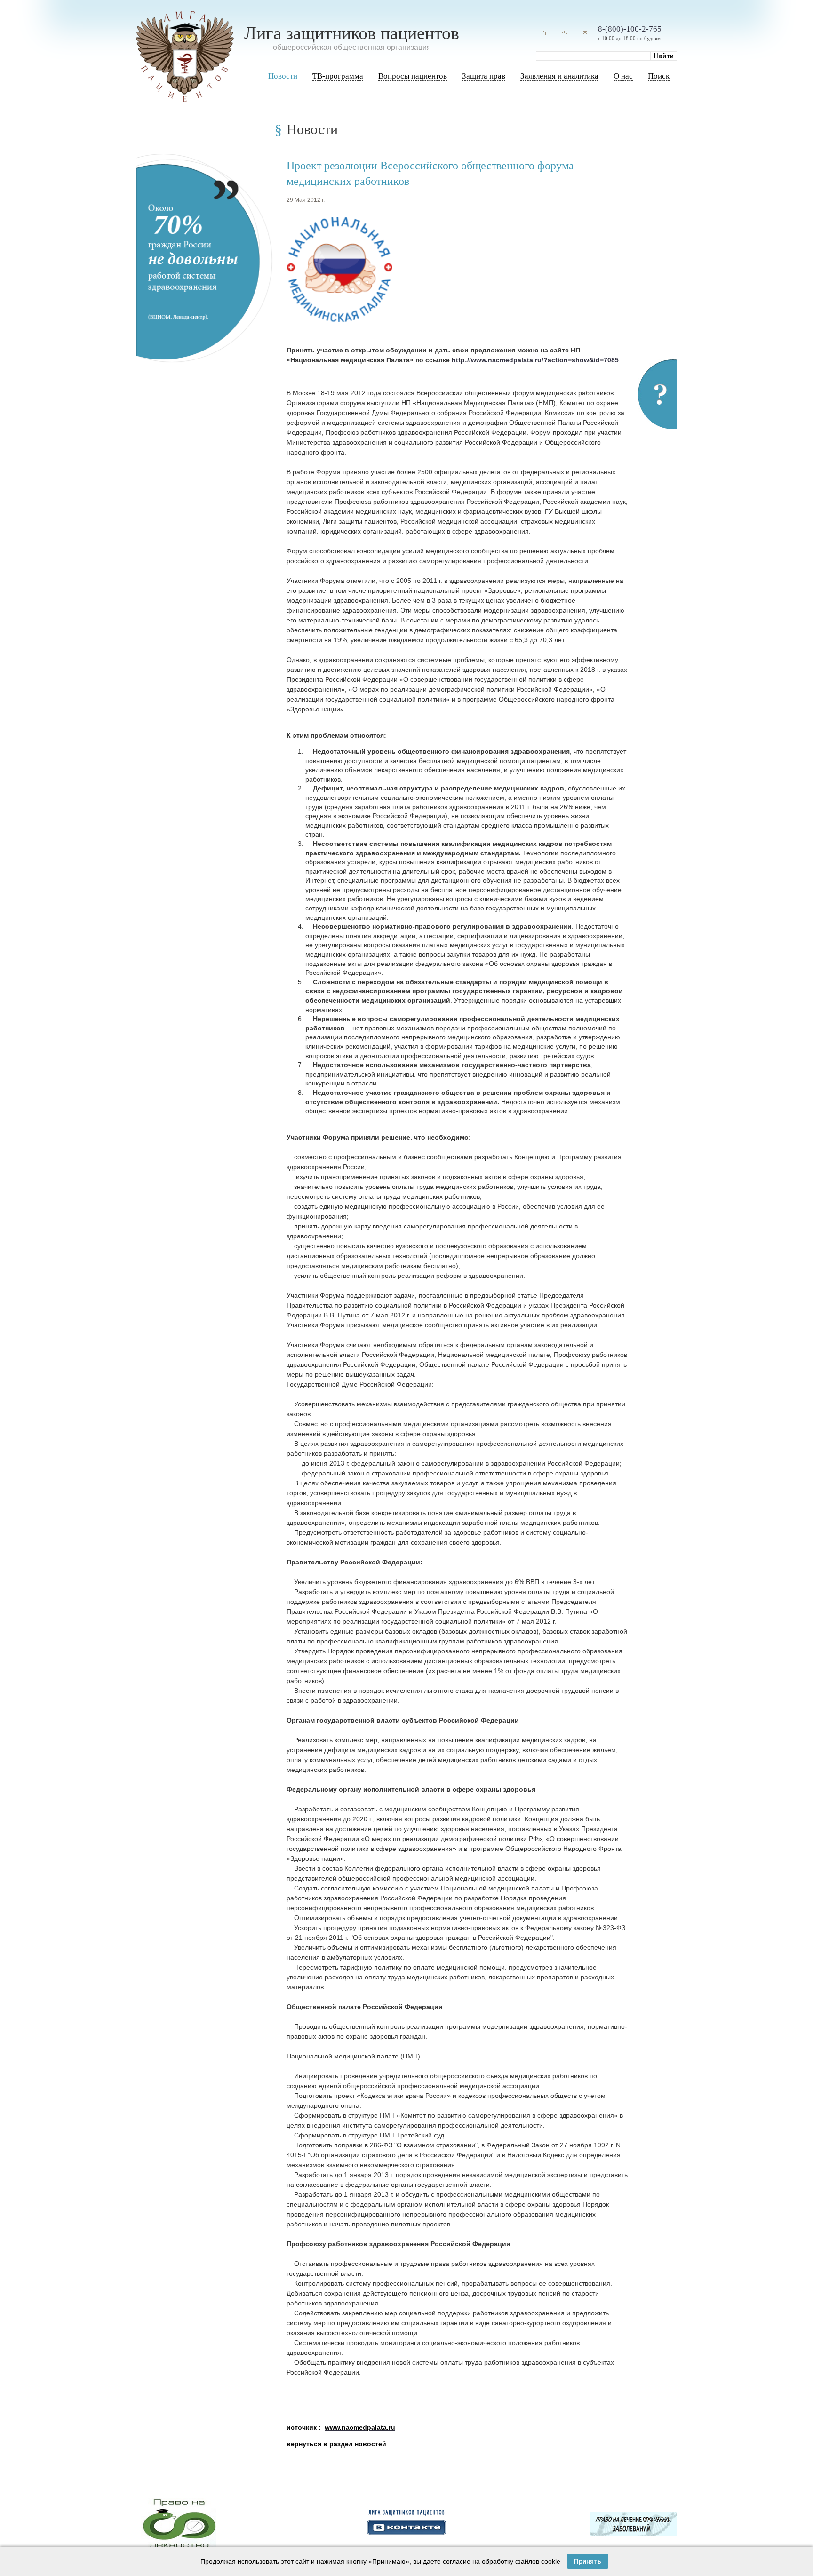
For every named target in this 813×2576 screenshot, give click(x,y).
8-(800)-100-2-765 (630, 29)
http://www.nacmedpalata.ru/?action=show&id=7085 (535, 360)
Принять (588, 2561)
